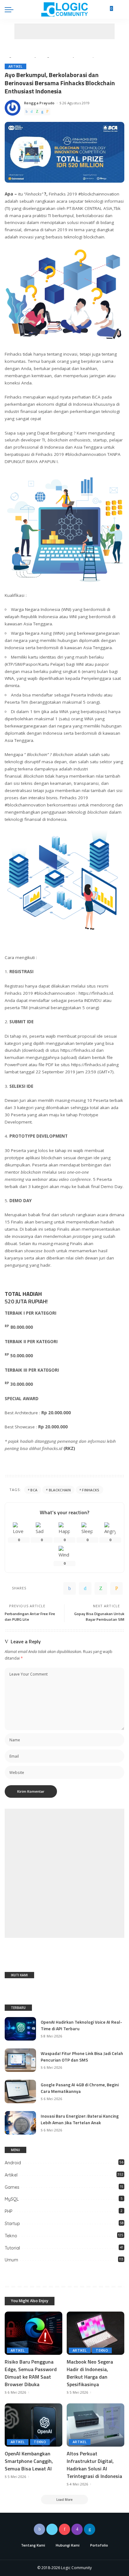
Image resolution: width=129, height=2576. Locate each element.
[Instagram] (77, 2529)
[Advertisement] (64, 31)
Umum (11, 2260)
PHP (9, 2211)
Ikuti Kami (19, 1975)
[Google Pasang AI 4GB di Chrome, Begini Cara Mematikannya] (20, 2091)
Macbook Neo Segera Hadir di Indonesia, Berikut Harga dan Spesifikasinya (90, 2373)
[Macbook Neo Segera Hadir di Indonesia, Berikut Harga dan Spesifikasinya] (95, 2333)
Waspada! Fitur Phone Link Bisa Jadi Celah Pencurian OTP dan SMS (82, 2057)
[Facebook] (27, 112)
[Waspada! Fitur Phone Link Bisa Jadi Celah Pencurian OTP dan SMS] (20, 2060)
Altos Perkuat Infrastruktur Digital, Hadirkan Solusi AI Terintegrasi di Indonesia (94, 2465)
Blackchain (60, 1490)
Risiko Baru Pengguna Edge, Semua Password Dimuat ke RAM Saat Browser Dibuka (31, 2373)
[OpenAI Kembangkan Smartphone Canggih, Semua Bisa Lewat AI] (34, 2425)
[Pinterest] (64, 2529)
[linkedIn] (42, 112)
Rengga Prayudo (39, 103)
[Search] (121, 9)
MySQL (12, 2199)
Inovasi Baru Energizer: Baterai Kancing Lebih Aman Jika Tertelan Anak (80, 2119)
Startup (12, 2224)
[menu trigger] (11, 9)
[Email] (47, 112)
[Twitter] (32, 112)
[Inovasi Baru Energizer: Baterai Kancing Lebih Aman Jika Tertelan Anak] (20, 2123)
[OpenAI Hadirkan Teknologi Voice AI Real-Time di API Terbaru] (20, 2029)
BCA (34, 1490)
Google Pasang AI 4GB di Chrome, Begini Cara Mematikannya (80, 2088)
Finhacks (91, 1490)
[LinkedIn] (90, 2529)
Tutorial (12, 2248)
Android (13, 2163)
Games (12, 2187)
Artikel (15, 66)
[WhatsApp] (37, 112)
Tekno (11, 2236)
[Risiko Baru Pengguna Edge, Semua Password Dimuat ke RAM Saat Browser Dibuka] (34, 2333)
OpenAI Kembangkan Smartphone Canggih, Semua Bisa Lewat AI (29, 2461)
